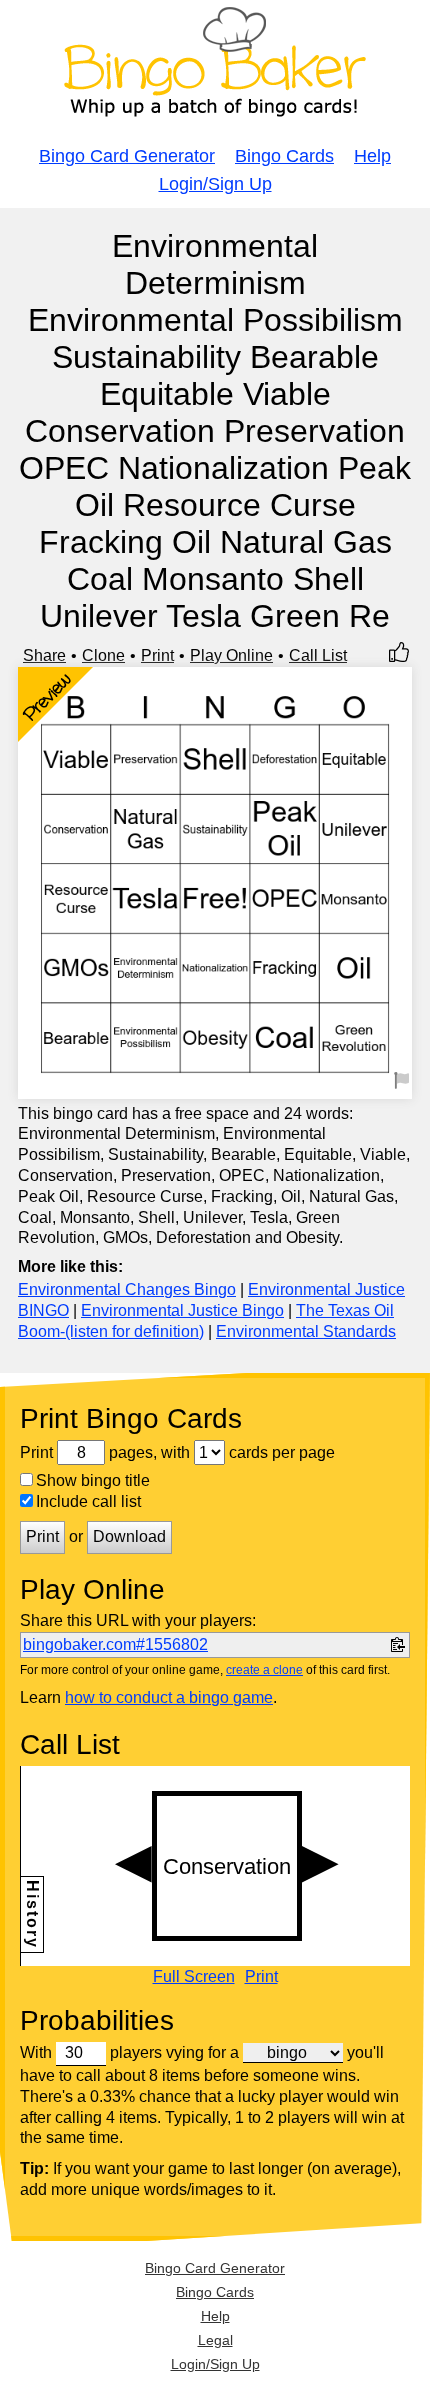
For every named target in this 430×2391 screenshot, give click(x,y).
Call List (318, 655)
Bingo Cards (284, 156)
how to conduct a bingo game (169, 1697)
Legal (215, 2340)
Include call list (88, 1501)
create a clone (264, 1670)
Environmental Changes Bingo (127, 1289)
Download (129, 1536)
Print (157, 655)
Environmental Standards (306, 1331)
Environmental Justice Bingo (182, 1310)
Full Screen (194, 1977)
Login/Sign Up (215, 184)
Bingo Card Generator (127, 156)
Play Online (231, 655)
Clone (103, 655)
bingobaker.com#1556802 (115, 1644)
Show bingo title (93, 1480)
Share (44, 655)
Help (372, 156)
